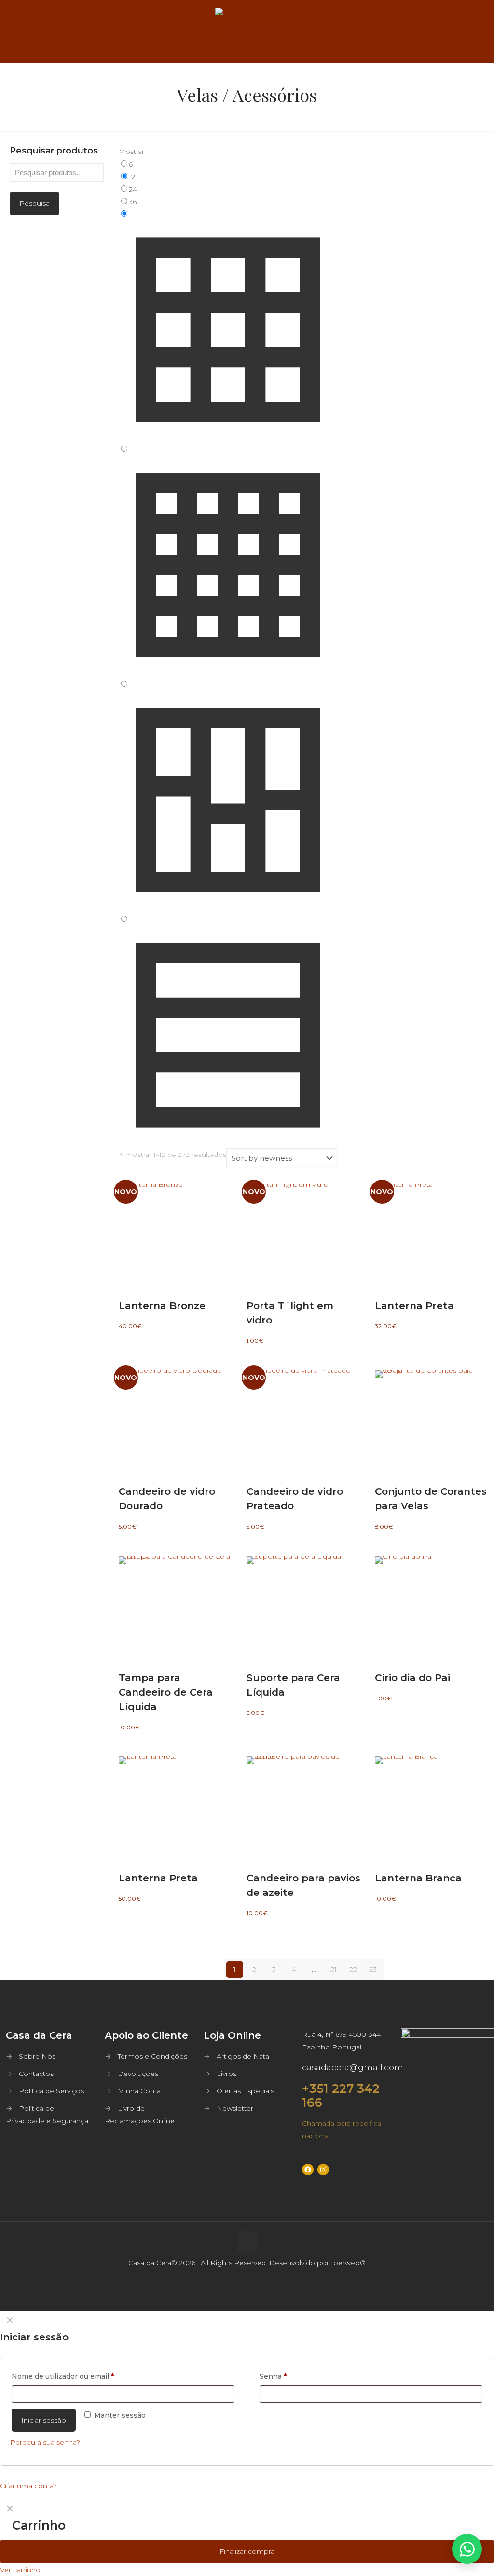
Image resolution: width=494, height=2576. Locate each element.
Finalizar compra (247, 2551)
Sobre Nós (37, 2056)
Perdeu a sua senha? (45, 2442)
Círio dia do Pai (412, 1678)
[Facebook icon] (247, 2294)
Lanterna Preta (414, 1306)
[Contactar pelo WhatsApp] (467, 2549)
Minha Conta (139, 2091)
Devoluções (138, 2074)
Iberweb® (348, 2263)
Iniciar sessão (44, 2420)
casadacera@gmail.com (353, 2067)
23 (373, 1969)
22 (353, 1969)
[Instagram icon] (257, 2294)
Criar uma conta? (28, 2486)
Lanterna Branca (418, 1878)
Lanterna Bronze (162, 1306)
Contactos (36, 2074)
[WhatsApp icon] (237, 2294)
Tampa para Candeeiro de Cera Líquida (166, 1692)
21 (334, 1969)
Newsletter (235, 2108)
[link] (228, 164)
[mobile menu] (479, 31)
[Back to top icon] (247, 2242)
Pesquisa (34, 203)
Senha (273, 2376)
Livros (226, 2074)
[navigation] (247, 2538)
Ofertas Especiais (245, 2091)
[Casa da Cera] (247, 31)
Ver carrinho (20, 2570)
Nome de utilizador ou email (63, 2376)
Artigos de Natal (244, 2056)
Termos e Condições (152, 2056)
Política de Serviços (51, 2091)
